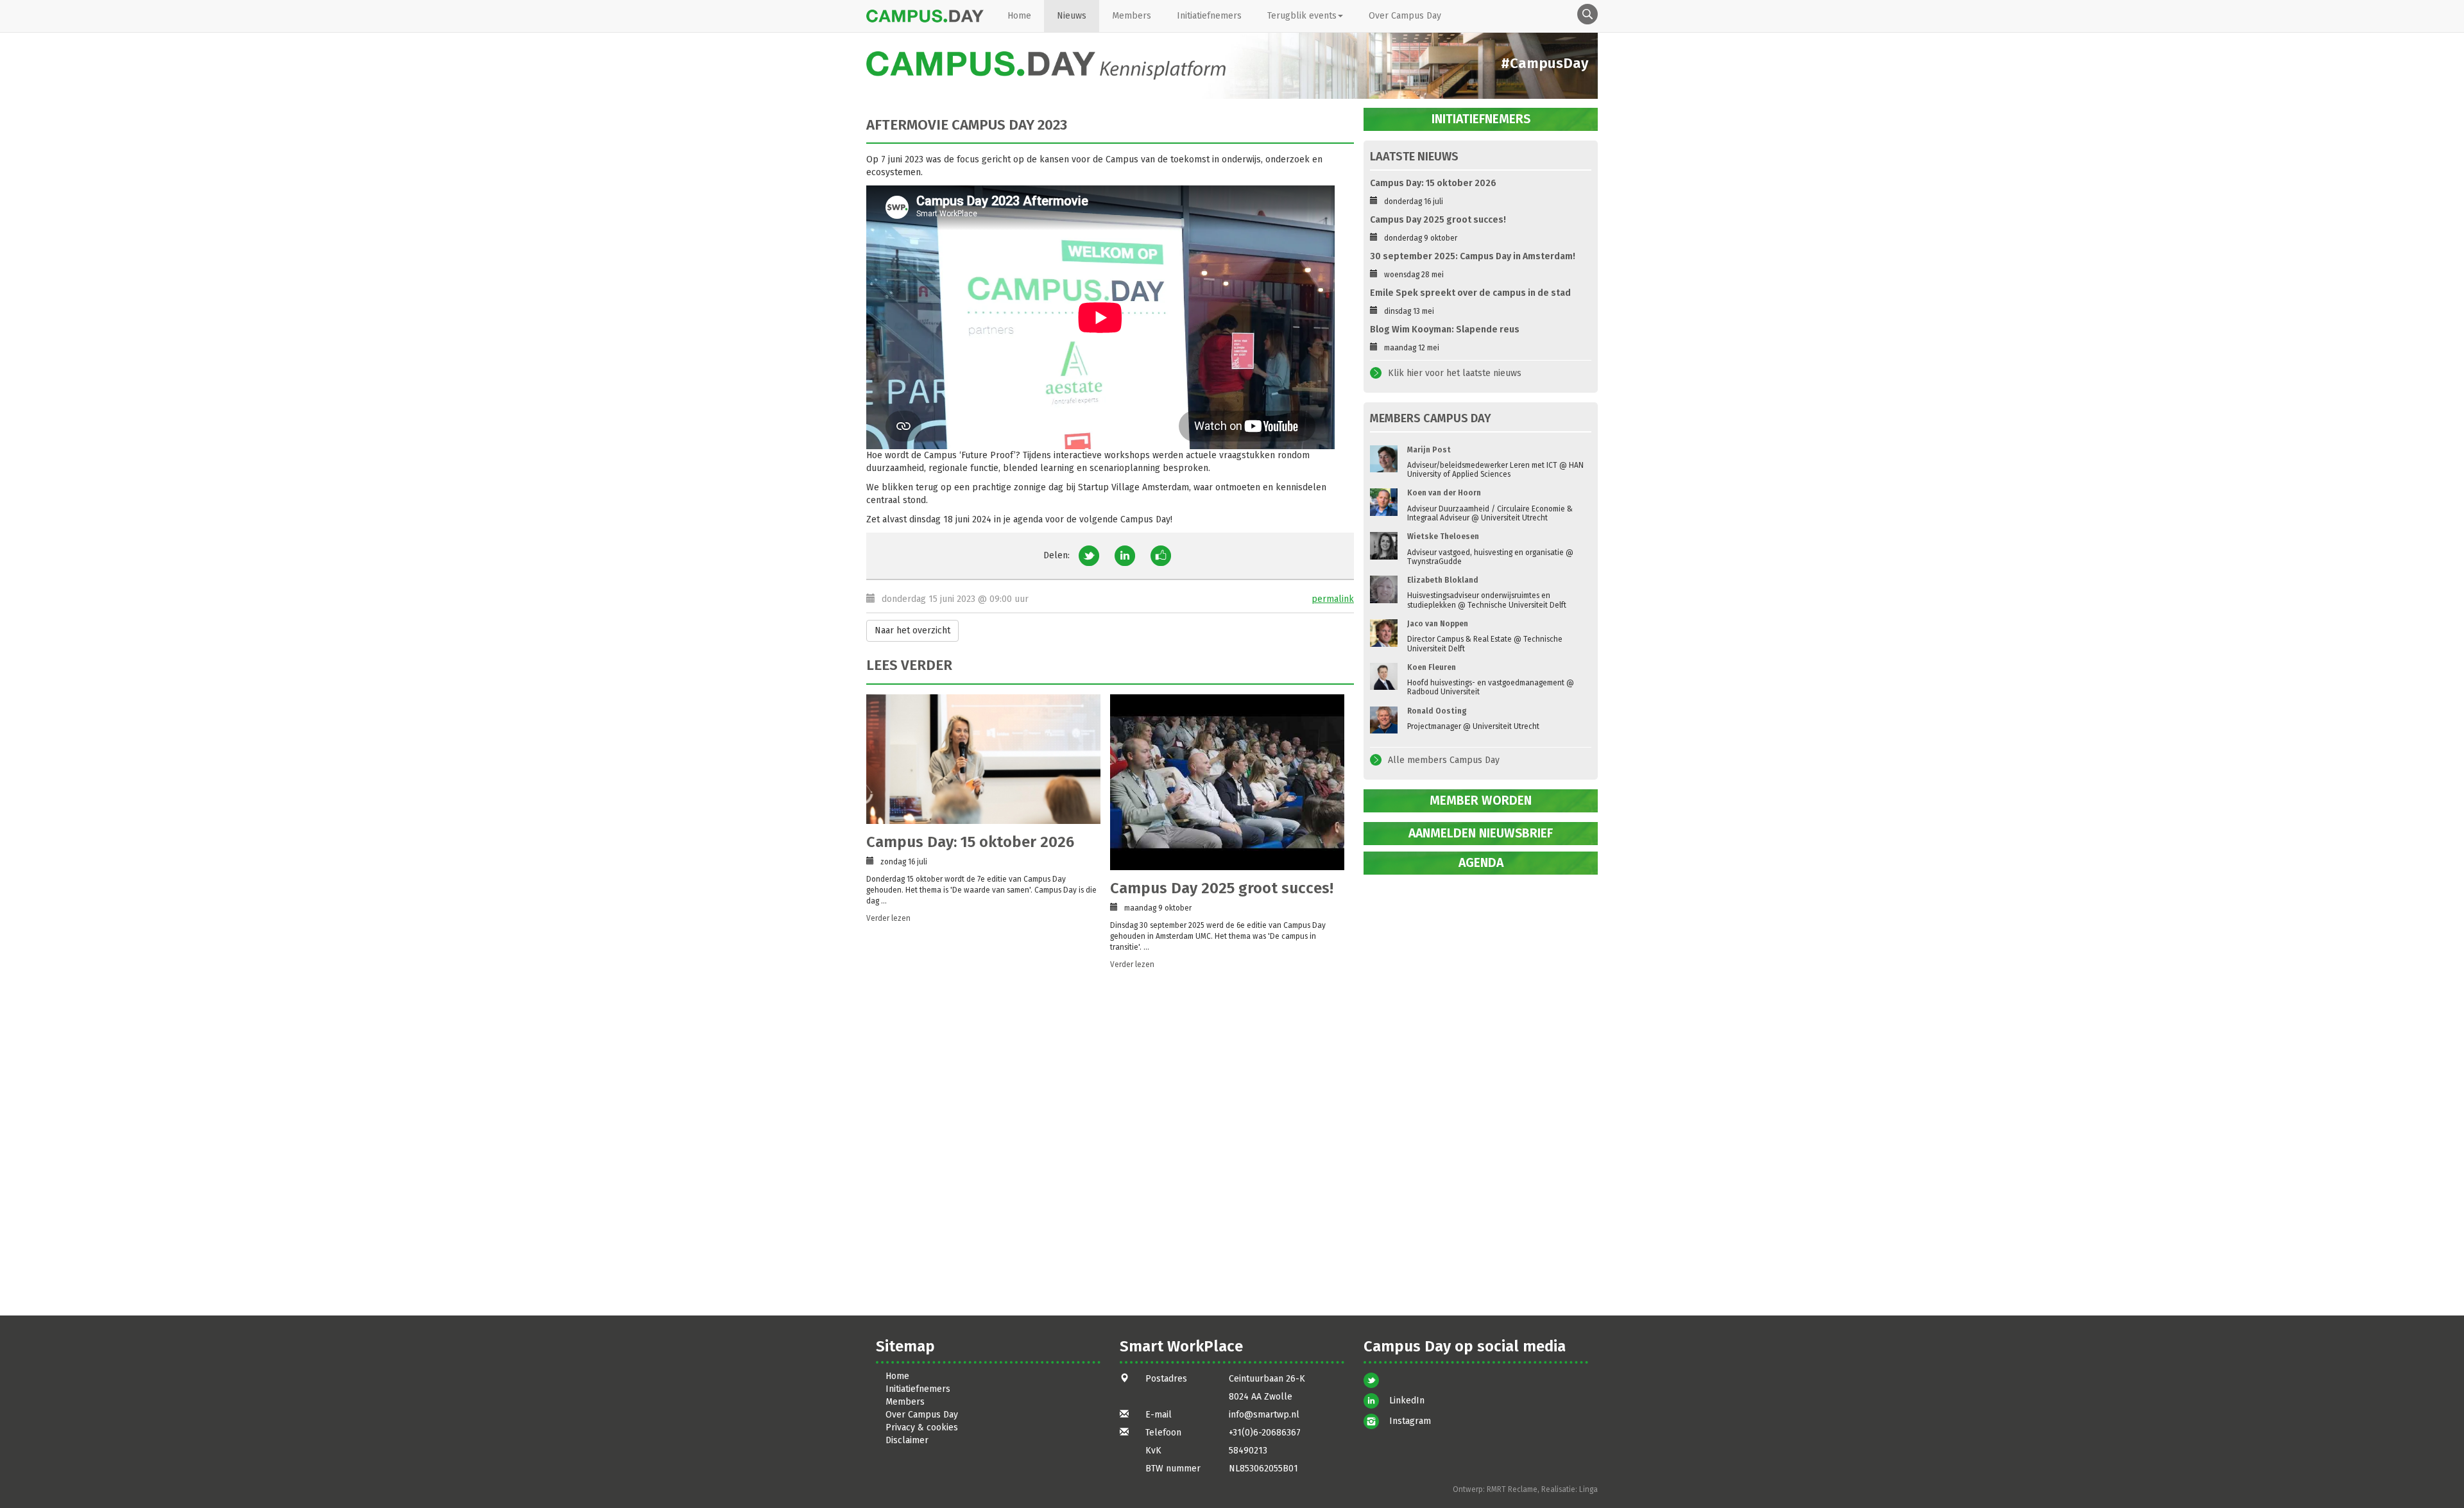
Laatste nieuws (1414, 157)
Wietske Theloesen (1443, 536)
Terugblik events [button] (1302, 16)
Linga (1588, 1489)
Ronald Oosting (1437, 711)
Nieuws (1072, 16)
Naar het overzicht (912, 630)
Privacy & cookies (922, 1427)
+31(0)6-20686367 (1265, 1433)
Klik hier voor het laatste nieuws (1455, 373)
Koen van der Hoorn (1444, 493)
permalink (1333, 599)
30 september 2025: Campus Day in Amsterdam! (1473, 256)
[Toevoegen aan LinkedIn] (1125, 555)
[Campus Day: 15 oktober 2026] (983, 759)
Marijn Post (1429, 450)
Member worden (1481, 801)
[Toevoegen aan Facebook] (1161, 555)
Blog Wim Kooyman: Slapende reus (1445, 330)
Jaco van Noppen (1438, 624)
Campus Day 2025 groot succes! (1222, 888)
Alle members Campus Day (1444, 760)
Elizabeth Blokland (1443, 580)
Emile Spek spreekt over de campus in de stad (1470, 293)
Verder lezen (888, 918)
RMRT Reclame (1512, 1489)
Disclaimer (907, 1440)
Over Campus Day (1405, 16)
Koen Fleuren (1432, 667)
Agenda (1481, 863)
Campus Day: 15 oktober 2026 (970, 842)
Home (1019, 16)
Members (1132, 16)
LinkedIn (1407, 1401)
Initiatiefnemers (1209, 16)
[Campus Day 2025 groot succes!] (1227, 782)
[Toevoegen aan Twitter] (1089, 555)
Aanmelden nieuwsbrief (1481, 833)
